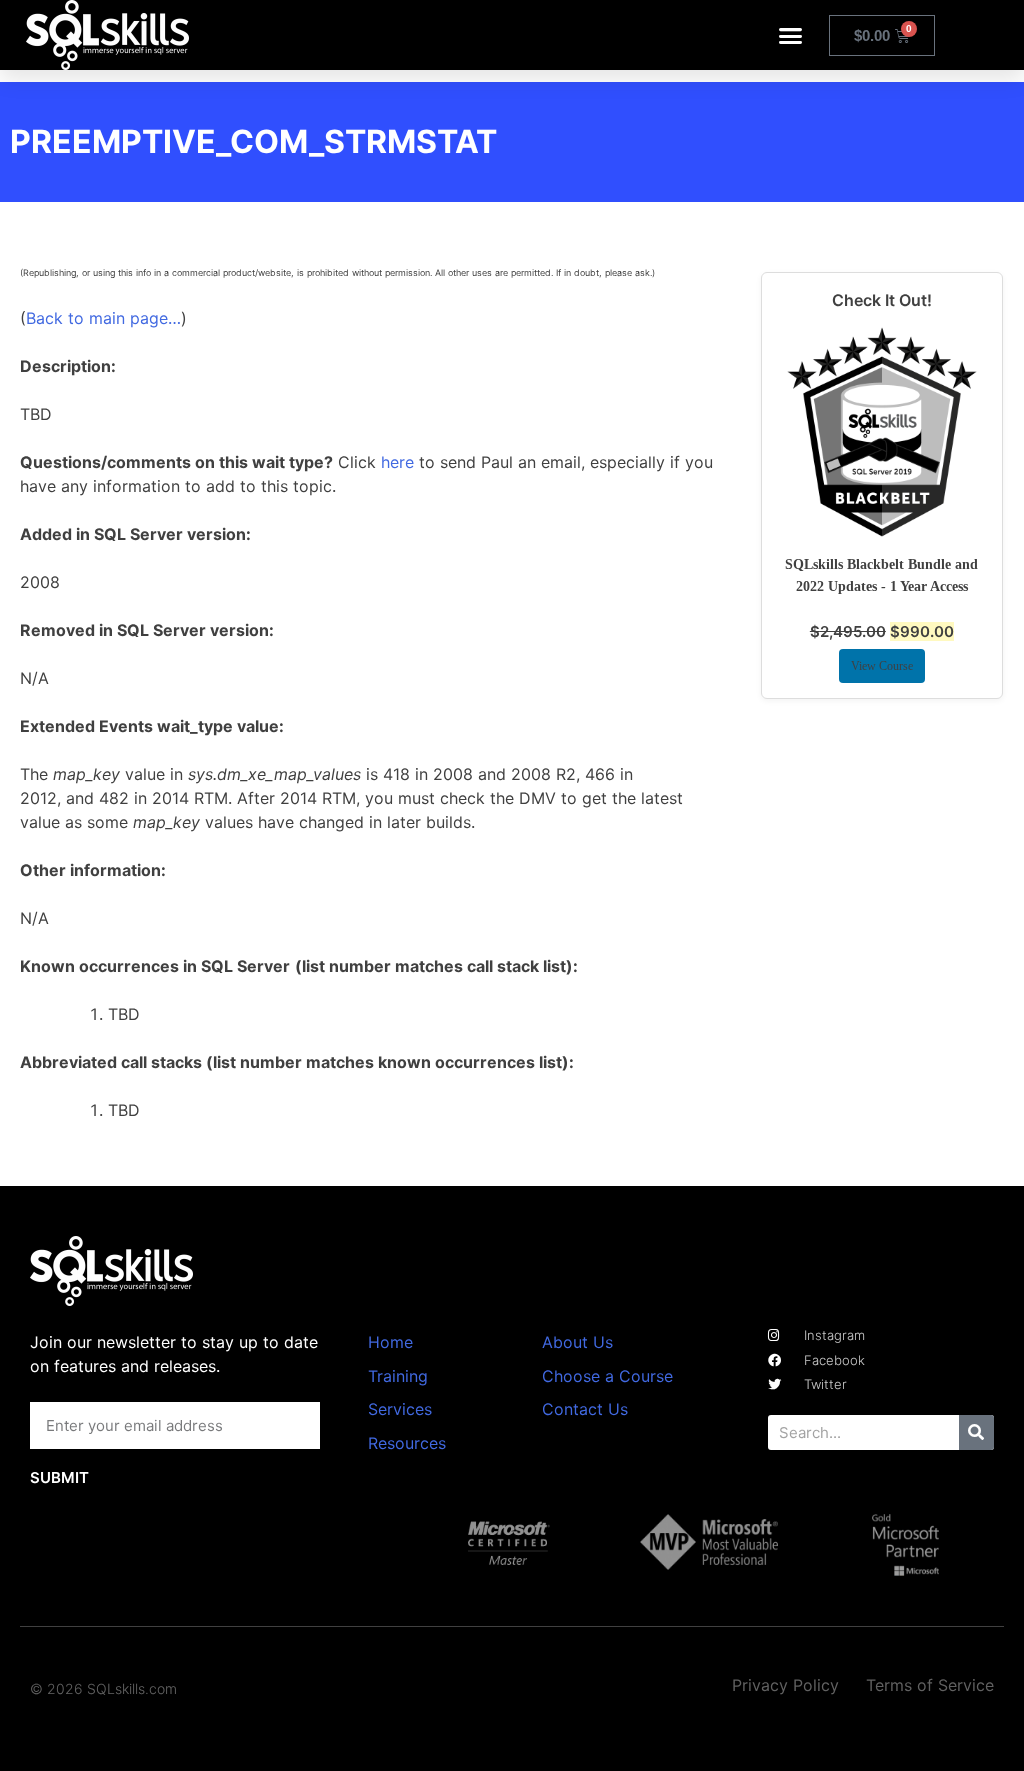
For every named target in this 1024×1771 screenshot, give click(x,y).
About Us (577, 1342)
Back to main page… (103, 318)
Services (400, 1409)
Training (398, 1376)
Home (390, 1342)
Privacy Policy (785, 1685)
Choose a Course (607, 1376)
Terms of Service (930, 1685)
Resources (407, 1443)
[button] (791, 35)
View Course (882, 666)
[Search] (976, 1432)
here (397, 462)
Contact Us (585, 1409)
